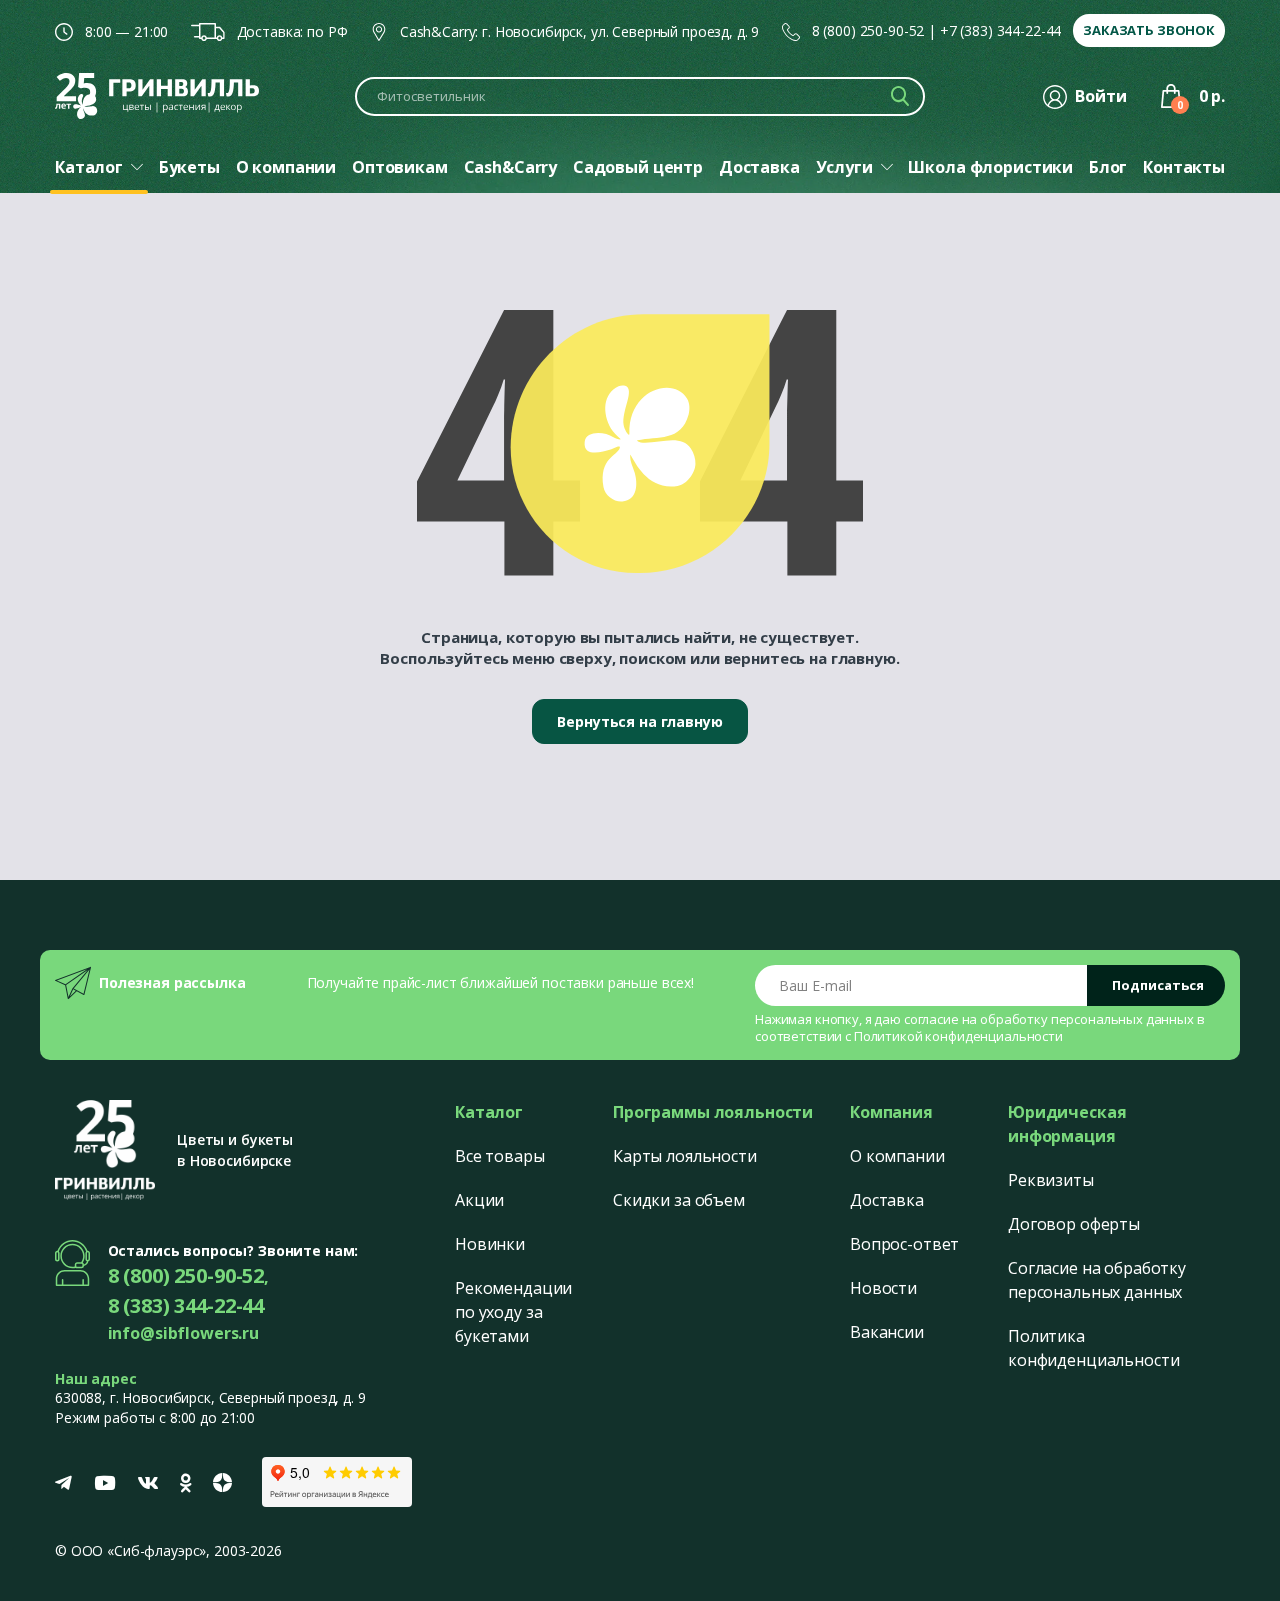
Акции (479, 1200)
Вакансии (887, 1332)
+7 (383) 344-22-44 (1000, 30)
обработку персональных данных (1087, 1019)
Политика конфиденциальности (1093, 1348)
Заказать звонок (1149, 30)
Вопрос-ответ (904, 1244)
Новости (883, 1288)
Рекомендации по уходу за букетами (513, 1312)
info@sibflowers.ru (183, 1333)
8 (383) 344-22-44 (186, 1305)
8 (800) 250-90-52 (868, 30)
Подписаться (1158, 985)
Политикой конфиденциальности (958, 1036)
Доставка (887, 1200)
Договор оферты (1074, 1224)
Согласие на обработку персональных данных (1097, 1280)
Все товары (500, 1156)
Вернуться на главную (639, 721)
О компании (897, 1156)
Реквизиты (1051, 1180)
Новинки (490, 1244)
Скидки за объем (679, 1200)
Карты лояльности (685, 1156)
